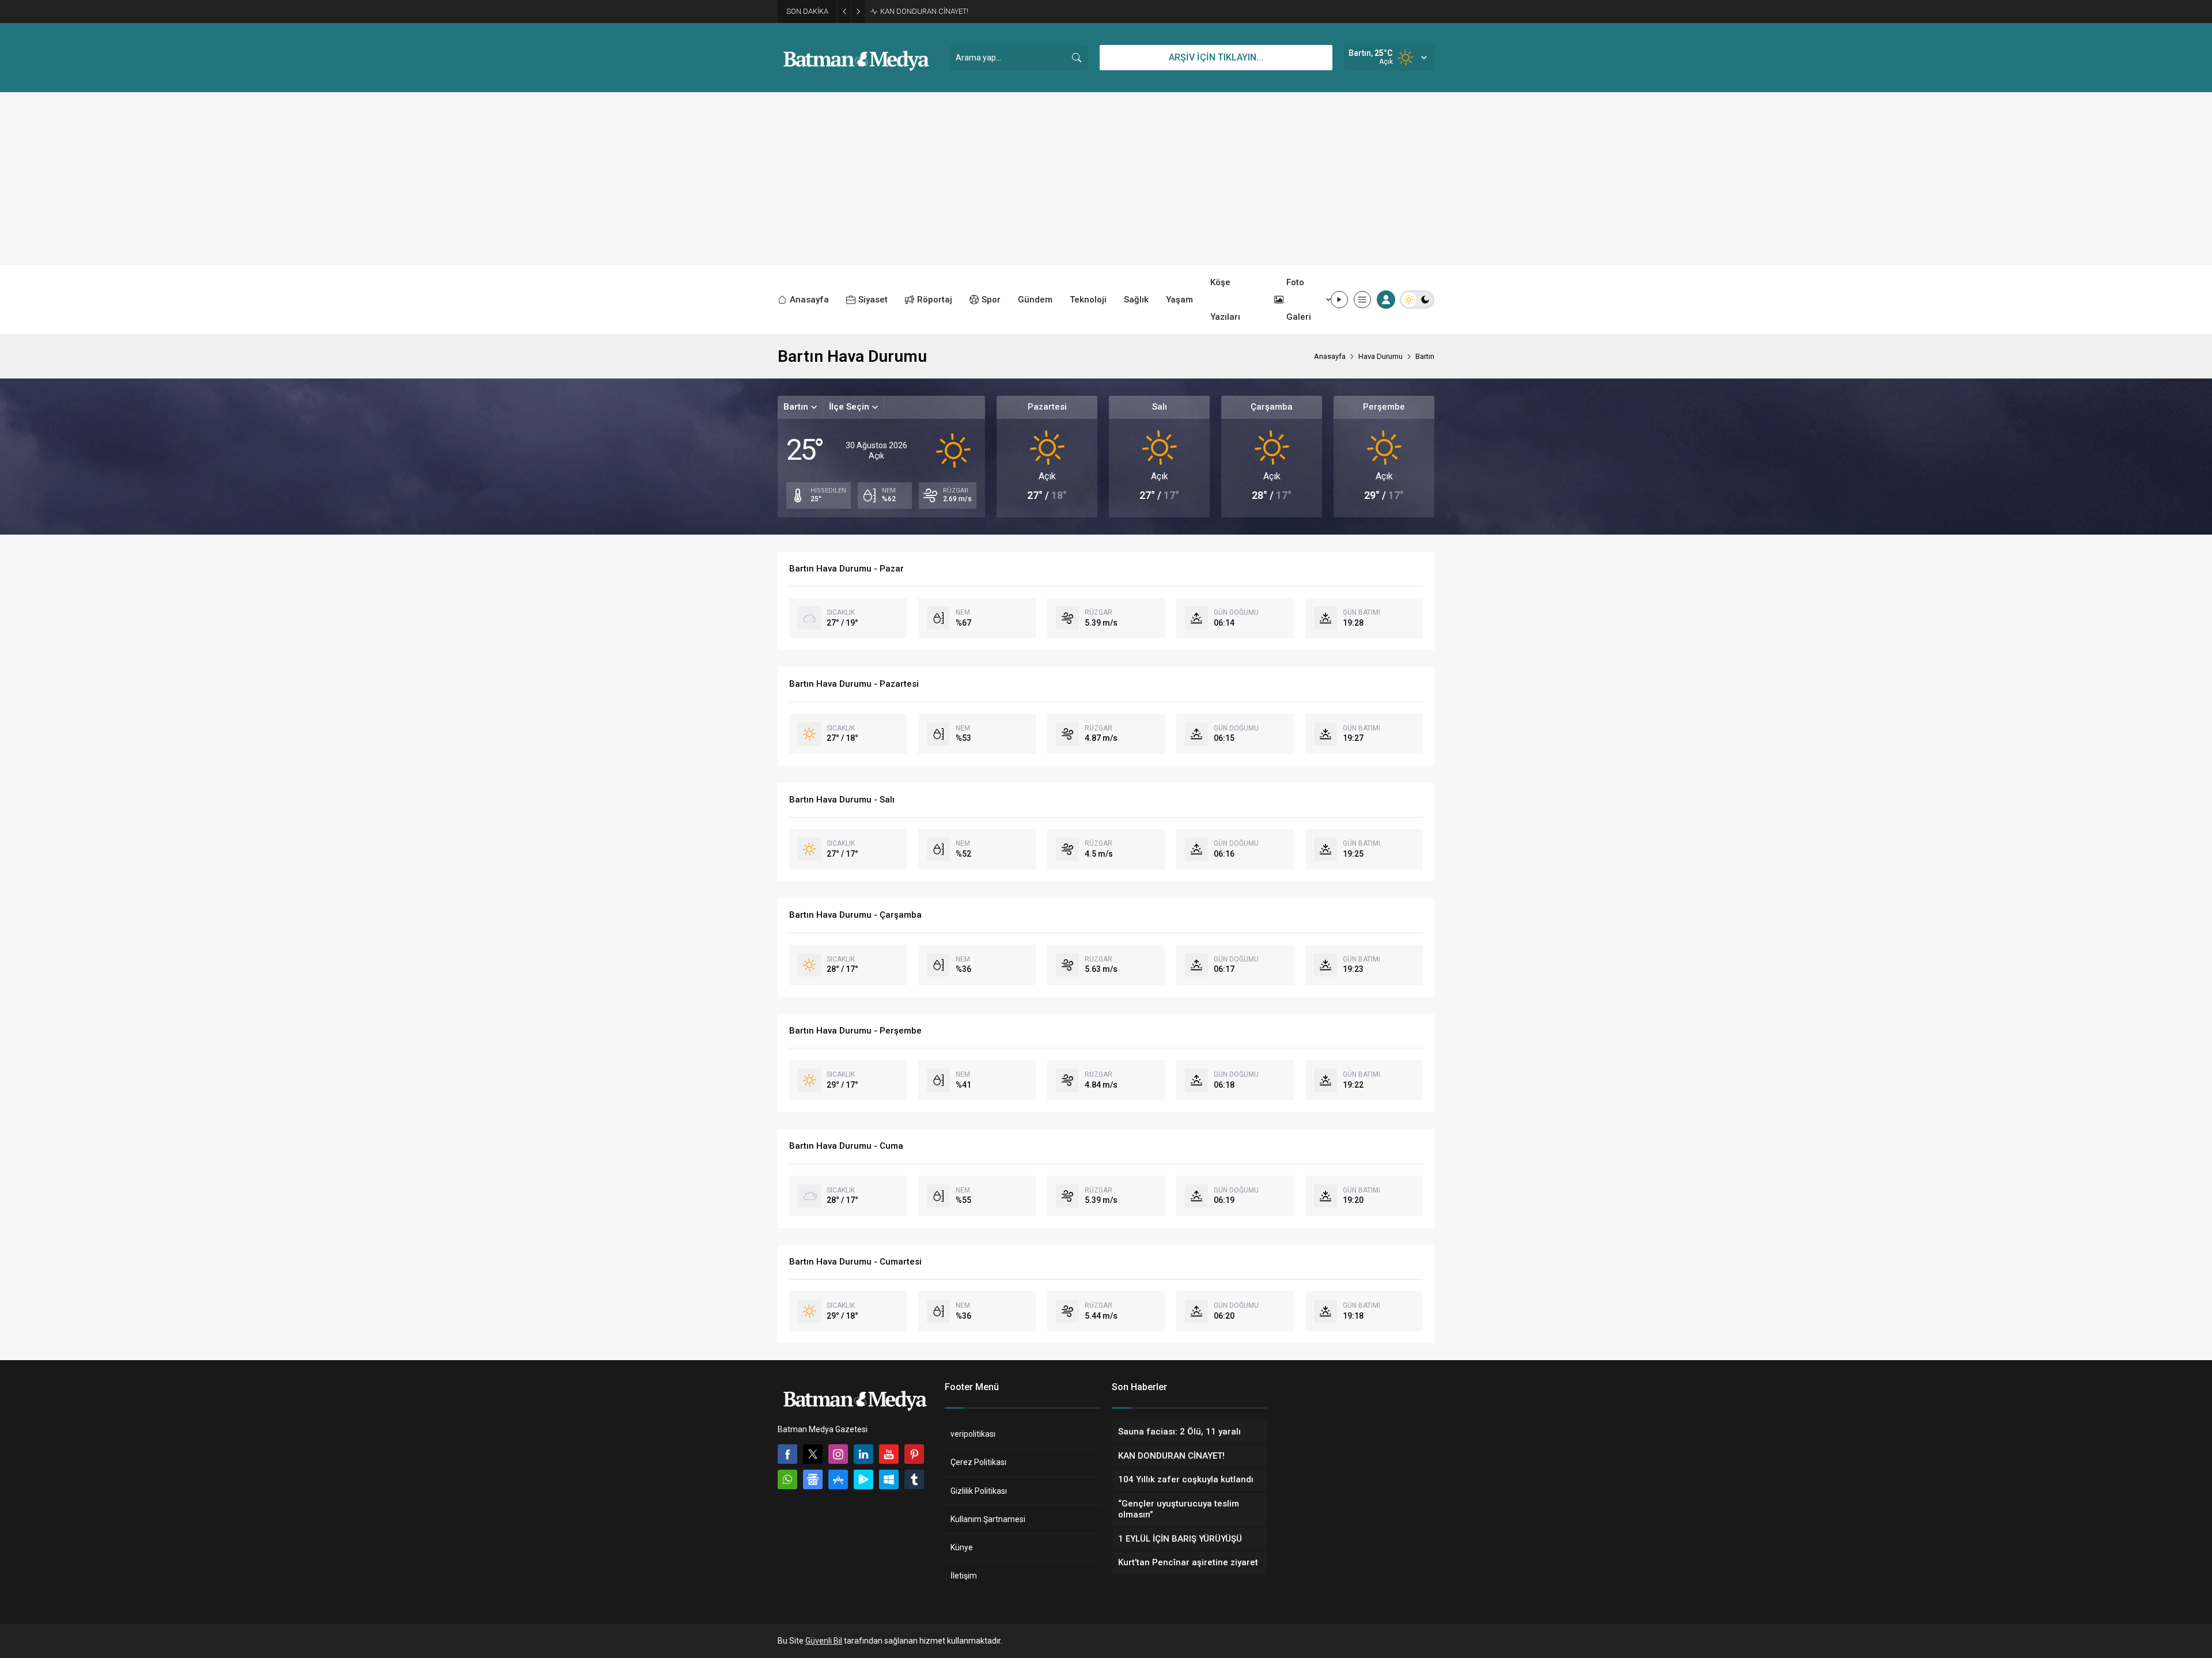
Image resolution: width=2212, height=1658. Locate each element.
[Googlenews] (813, 1479)
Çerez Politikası (978, 1462)
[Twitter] (813, 1454)
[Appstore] (838, 1479)
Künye (962, 1547)
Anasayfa (1330, 356)
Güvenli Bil (824, 1641)
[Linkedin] (863, 1454)
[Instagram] (838, 1454)
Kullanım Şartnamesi (988, 1519)
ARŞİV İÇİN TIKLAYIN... (1216, 57)
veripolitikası (973, 1434)
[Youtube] (889, 1454)
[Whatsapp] (787, 1479)
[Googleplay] (863, 1479)
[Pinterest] (914, 1454)
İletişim (964, 1576)
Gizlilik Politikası (979, 1491)
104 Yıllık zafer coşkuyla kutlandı (934, 11)
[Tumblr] (914, 1479)
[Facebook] (787, 1454)
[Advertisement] (1106, 179)
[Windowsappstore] (889, 1479)
